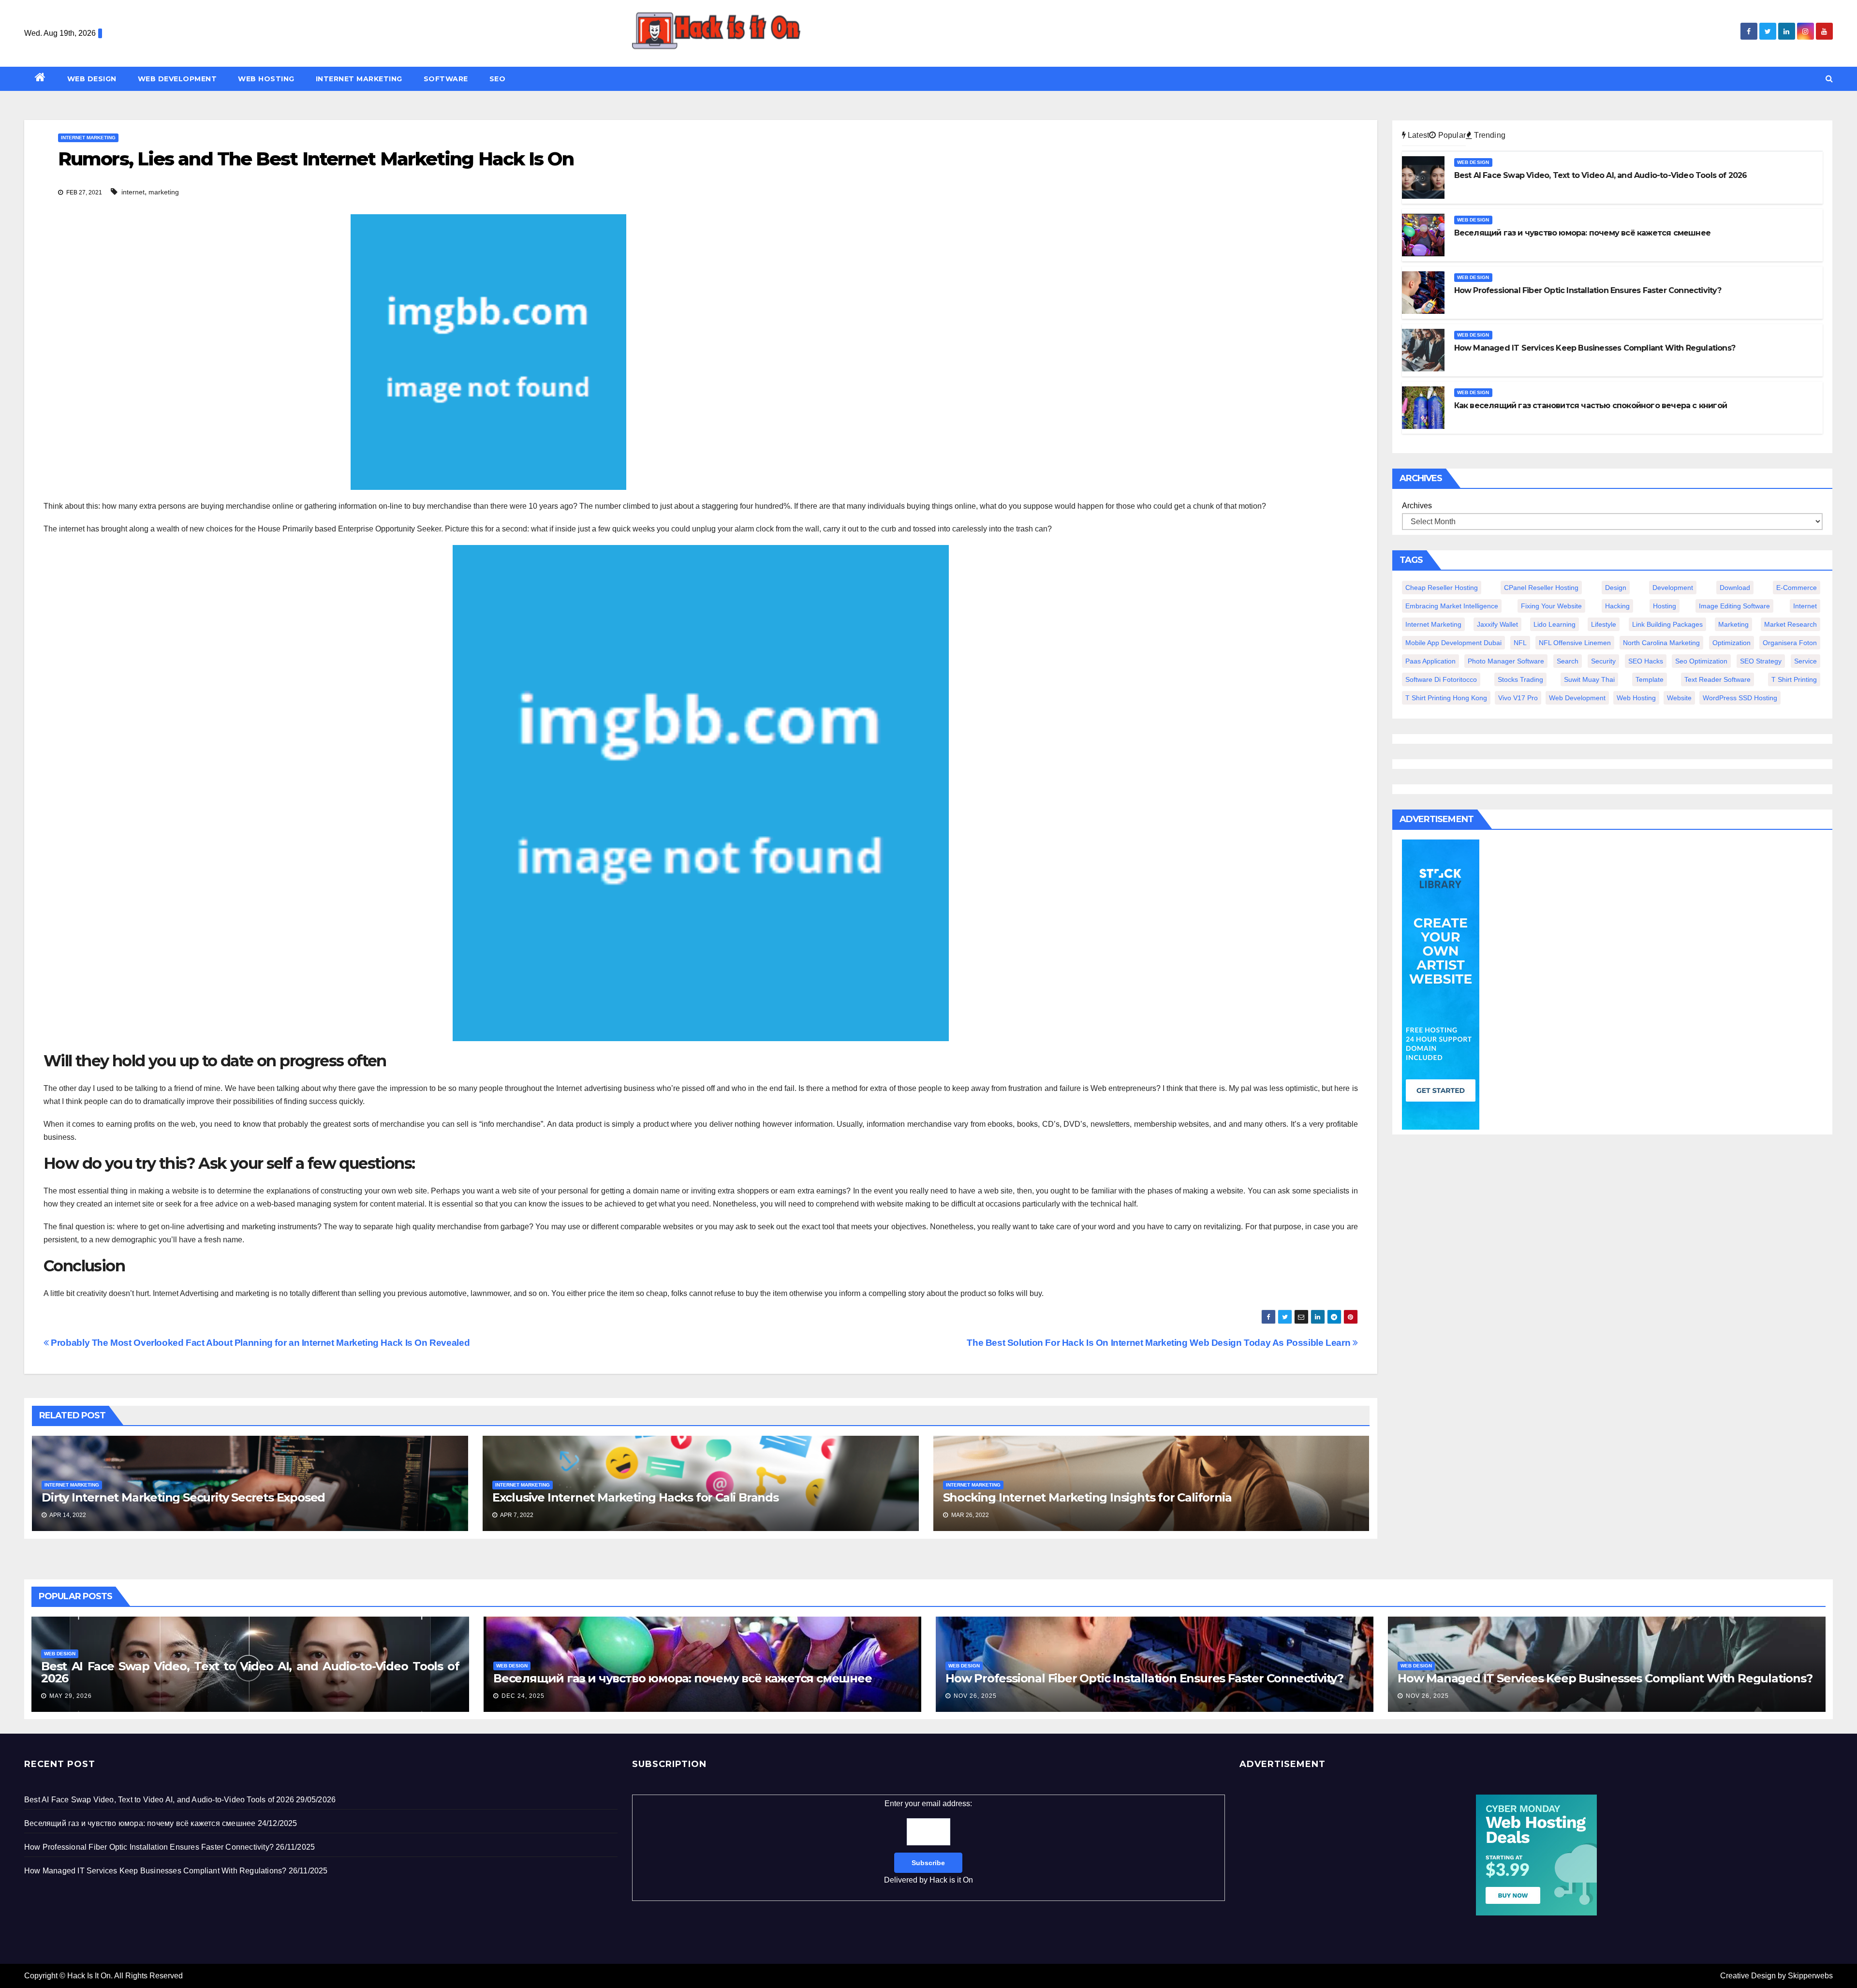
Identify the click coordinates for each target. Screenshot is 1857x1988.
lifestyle (1604, 624)
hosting (1665, 606)
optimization (1732, 643)
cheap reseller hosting (1442, 588)
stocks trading (1520, 679)
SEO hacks (1646, 661)
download (1735, 588)
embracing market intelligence (1452, 606)
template (1650, 679)
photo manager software (1506, 661)
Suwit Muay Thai (1589, 679)
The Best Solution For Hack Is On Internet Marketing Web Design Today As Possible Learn (1160, 1343)
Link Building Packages (1667, 624)
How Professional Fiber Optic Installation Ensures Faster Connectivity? (1144, 1678)
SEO (498, 79)
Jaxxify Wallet (1497, 624)
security (1603, 661)
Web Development (177, 79)
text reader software (1717, 679)
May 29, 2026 (71, 1696)
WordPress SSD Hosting (1740, 698)
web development (1577, 698)
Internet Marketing (359, 79)
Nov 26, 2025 (975, 1696)
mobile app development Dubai (1453, 643)
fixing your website (1551, 606)
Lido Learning (1555, 624)
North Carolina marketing (1661, 643)
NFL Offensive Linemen (1575, 643)
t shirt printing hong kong (1446, 698)
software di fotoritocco (1441, 679)
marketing (164, 192)
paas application (1430, 661)
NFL (1520, 643)
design (1616, 588)
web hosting (1636, 698)
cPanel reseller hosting (1541, 588)
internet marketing (1433, 624)
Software (446, 79)
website (1679, 698)
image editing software (1734, 606)
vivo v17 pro (1518, 698)
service (1805, 661)
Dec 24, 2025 (523, 1696)
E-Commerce (1797, 588)
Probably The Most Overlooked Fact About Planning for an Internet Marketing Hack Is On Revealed (259, 1343)
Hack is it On (951, 1880)
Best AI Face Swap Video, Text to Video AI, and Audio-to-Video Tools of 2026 (250, 1672)
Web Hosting (266, 79)
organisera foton (1790, 643)
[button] (1829, 79)
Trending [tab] (1489, 135)
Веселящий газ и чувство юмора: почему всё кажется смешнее (683, 1678)
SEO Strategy (1761, 661)
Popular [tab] (1451, 135)
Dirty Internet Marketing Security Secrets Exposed (183, 1497)
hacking (1617, 606)
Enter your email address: (928, 1842)
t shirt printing (1794, 679)
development (1673, 588)
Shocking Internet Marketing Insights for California (1087, 1497)
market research (1791, 624)
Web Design (92, 79)
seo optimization (1701, 661)
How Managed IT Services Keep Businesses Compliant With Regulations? (1605, 1678)
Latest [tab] (1417, 135)
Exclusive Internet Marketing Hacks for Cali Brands (635, 1497)
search (1568, 661)
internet (133, 192)
